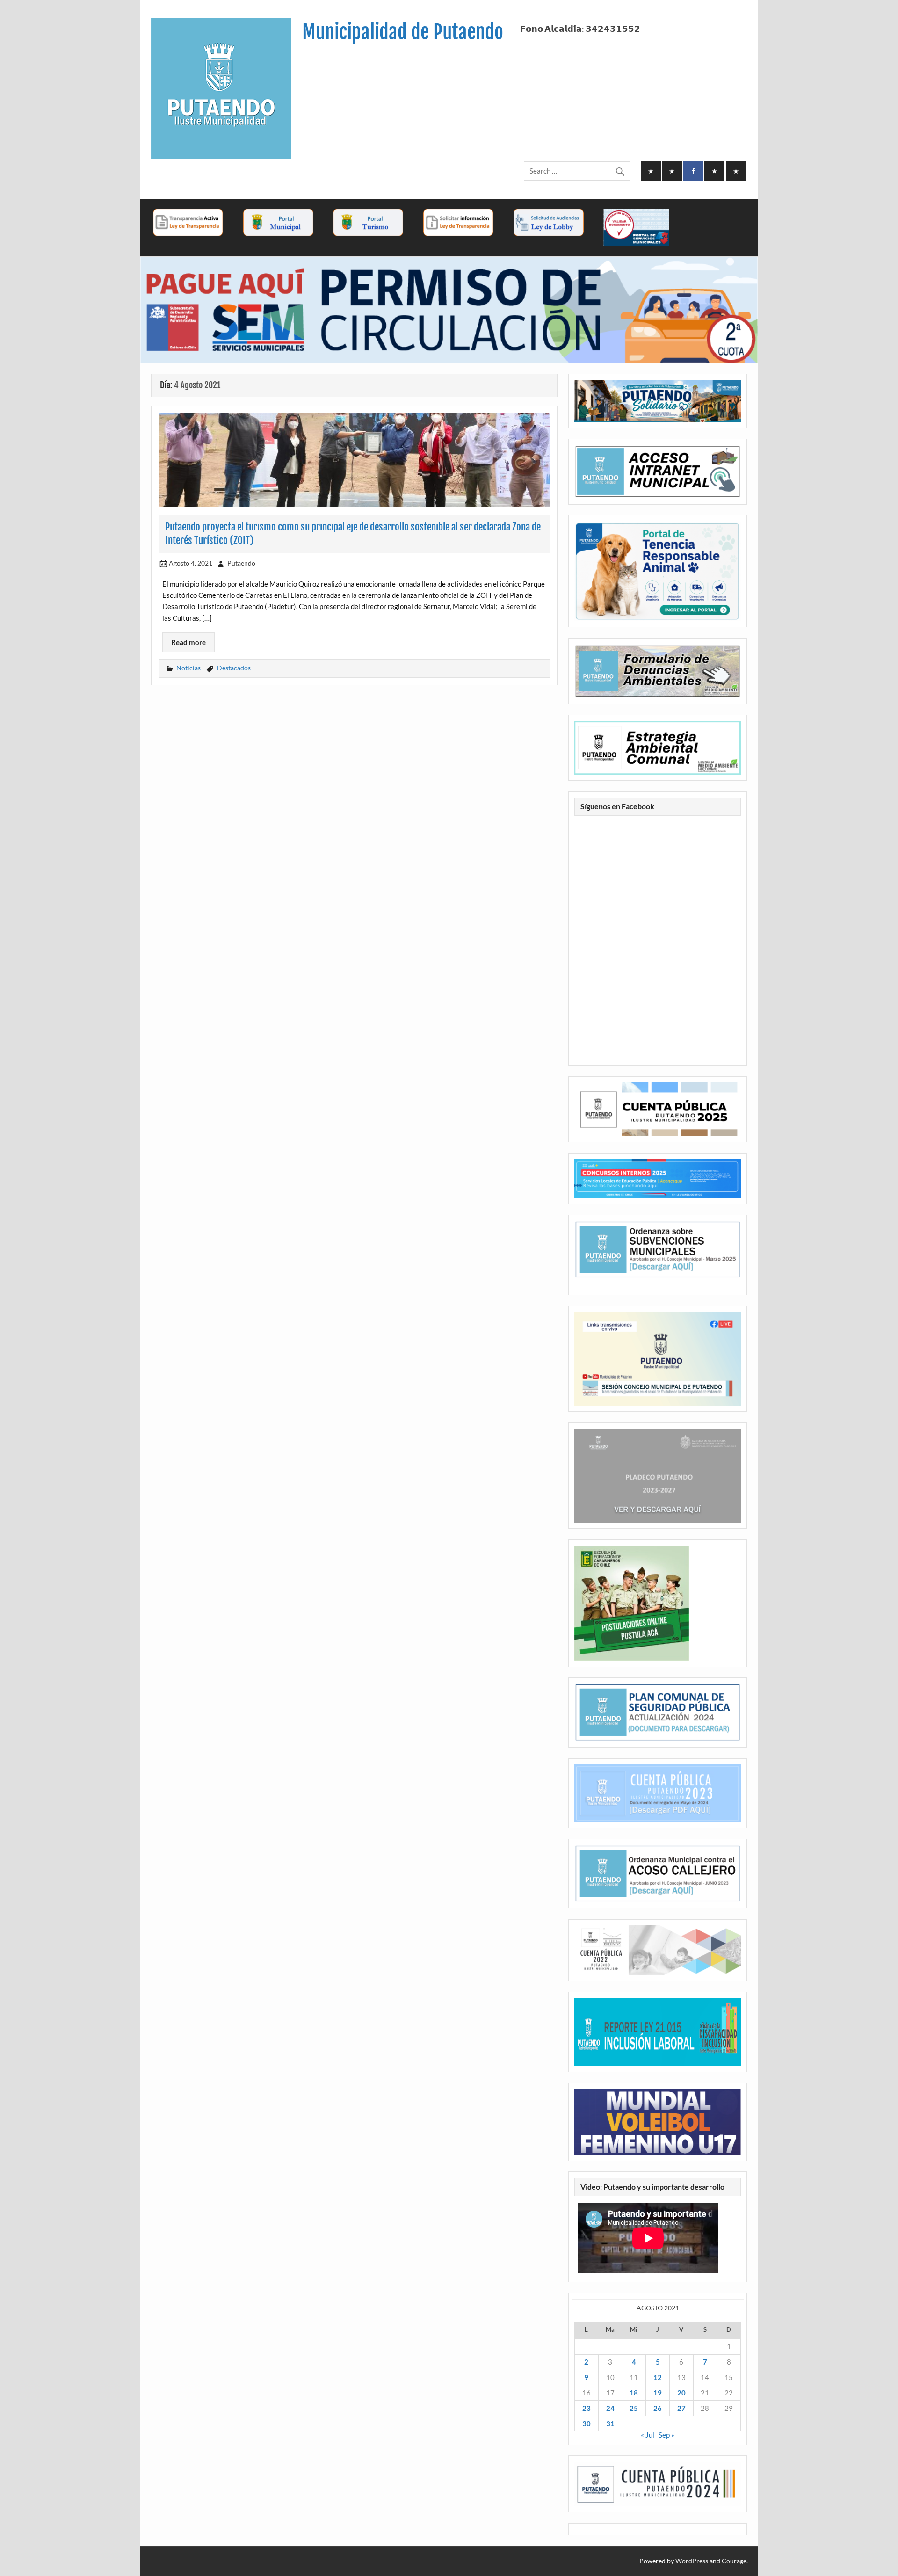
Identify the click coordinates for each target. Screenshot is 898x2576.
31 (610, 2424)
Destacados (234, 668)
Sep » (666, 2435)
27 (681, 2408)
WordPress (692, 2561)
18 (634, 2393)
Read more (188, 642)
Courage (734, 2561)
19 (658, 2393)
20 (681, 2393)
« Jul (648, 2435)
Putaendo (241, 563)
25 (634, 2408)
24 (610, 2408)
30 (587, 2424)
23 (587, 2408)
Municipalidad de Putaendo (403, 32)
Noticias (188, 668)
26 (658, 2408)
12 (658, 2377)
